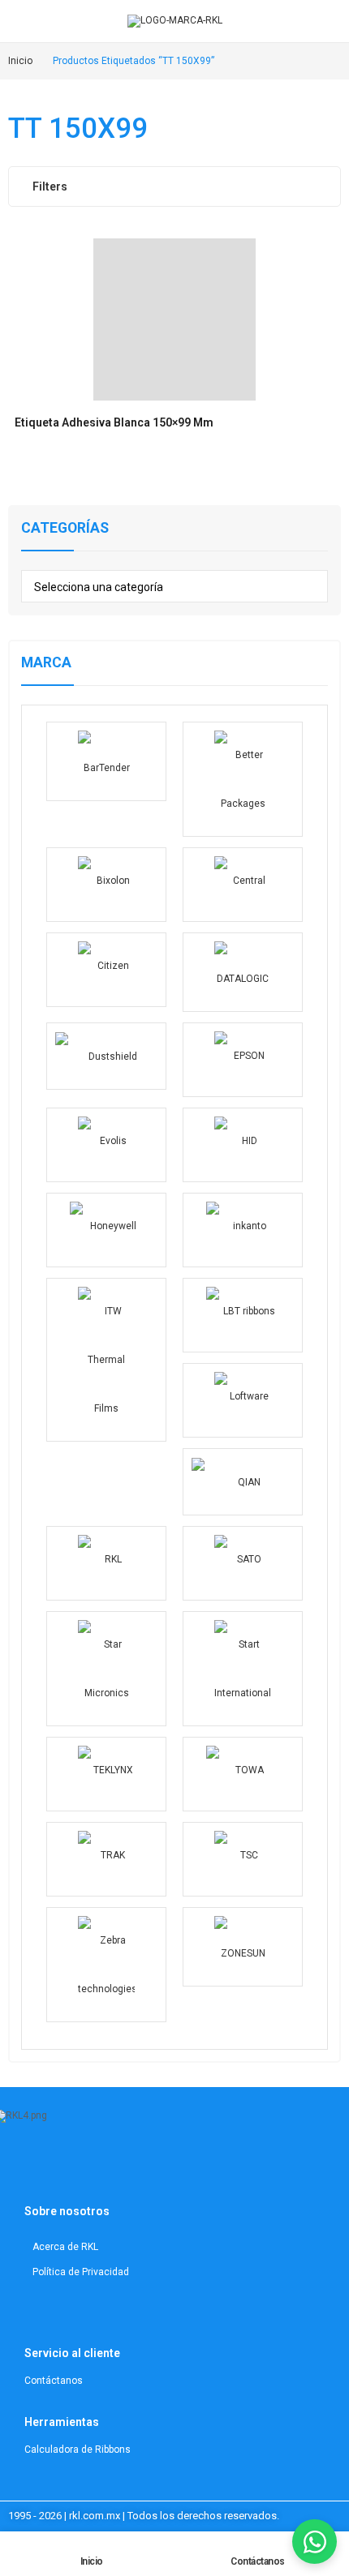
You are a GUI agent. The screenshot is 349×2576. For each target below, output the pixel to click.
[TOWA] (243, 1774)
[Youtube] (86, 2167)
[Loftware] (243, 1400)
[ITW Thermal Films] (106, 1360)
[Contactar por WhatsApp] (315, 2542)
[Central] (243, 885)
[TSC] (243, 1859)
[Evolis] (106, 1145)
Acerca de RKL (65, 2247)
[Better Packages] (243, 779)
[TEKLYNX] (106, 1774)
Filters (50, 186)
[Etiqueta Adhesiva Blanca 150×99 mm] (174, 319)
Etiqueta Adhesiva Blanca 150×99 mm (114, 422)
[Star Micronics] (106, 1669)
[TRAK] (106, 1859)
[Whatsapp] (127, 2167)
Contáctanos (258, 2561)
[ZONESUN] (243, 1947)
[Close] (331, 487)
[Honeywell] (106, 1230)
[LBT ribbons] (243, 1315)
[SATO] (243, 1563)
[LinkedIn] (66, 2167)
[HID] (243, 1145)
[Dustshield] (106, 1056)
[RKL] (106, 1563)
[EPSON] (243, 1060)
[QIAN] (243, 1482)
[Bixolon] (106, 885)
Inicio (92, 2561)
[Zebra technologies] (106, 1965)
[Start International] (243, 1669)
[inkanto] (243, 1230)
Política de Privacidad (81, 2272)
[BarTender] (106, 761)
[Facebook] (106, 2167)
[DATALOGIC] (243, 972)
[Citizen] (106, 970)
